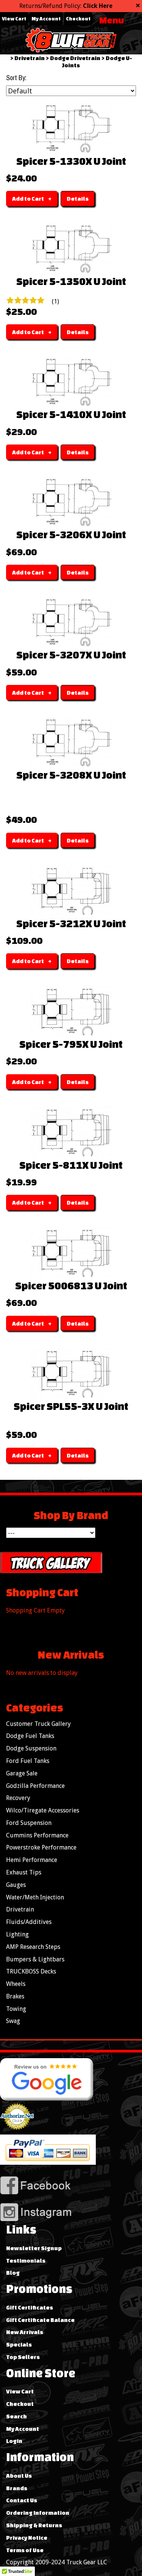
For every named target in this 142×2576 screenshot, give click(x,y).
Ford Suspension (29, 1823)
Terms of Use (25, 2550)
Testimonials (26, 2261)
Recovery (18, 1798)
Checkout (78, 19)
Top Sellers (23, 2357)
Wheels (16, 1984)
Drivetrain (30, 58)
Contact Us (22, 2500)
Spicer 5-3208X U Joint (71, 775)
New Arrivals (25, 2332)
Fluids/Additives (29, 1922)
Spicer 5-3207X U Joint (71, 655)
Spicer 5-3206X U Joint (71, 534)
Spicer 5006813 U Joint (71, 1286)
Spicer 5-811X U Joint (71, 1165)
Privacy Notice (27, 2538)
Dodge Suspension (31, 1748)
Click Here (98, 6)
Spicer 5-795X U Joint (71, 1044)
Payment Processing (17, 2133)
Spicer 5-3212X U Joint (71, 923)
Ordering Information (38, 2513)
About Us (19, 2476)
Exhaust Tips (24, 1872)
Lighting (17, 1934)
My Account (46, 19)
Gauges (16, 1885)
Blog (13, 2273)
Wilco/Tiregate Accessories (43, 1810)
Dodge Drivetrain (75, 58)
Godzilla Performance (35, 1786)
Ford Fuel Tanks (28, 1761)
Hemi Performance (32, 1860)
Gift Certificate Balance (40, 2320)
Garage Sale (22, 1773)
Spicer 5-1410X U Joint (71, 414)
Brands (17, 2488)
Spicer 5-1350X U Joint (71, 281)
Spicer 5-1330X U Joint (71, 161)
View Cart (14, 19)
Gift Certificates (30, 2307)
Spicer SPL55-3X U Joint (71, 1406)
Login (14, 2441)
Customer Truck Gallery (38, 1724)
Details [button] (78, 199)
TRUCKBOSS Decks (31, 1971)
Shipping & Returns (34, 2525)
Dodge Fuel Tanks (30, 1736)
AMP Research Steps (33, 1947)
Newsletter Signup (34, 2248)
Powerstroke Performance (41, 1847)
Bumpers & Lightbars (35, 1959)
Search (16, 2416)
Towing (16, 2009)
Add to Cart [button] (28, 199)
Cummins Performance (37, 1835)
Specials (19, 2344)
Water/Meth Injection (35, 1897)
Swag (13, 2021)
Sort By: (16, 78)
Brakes (15, 1996)
